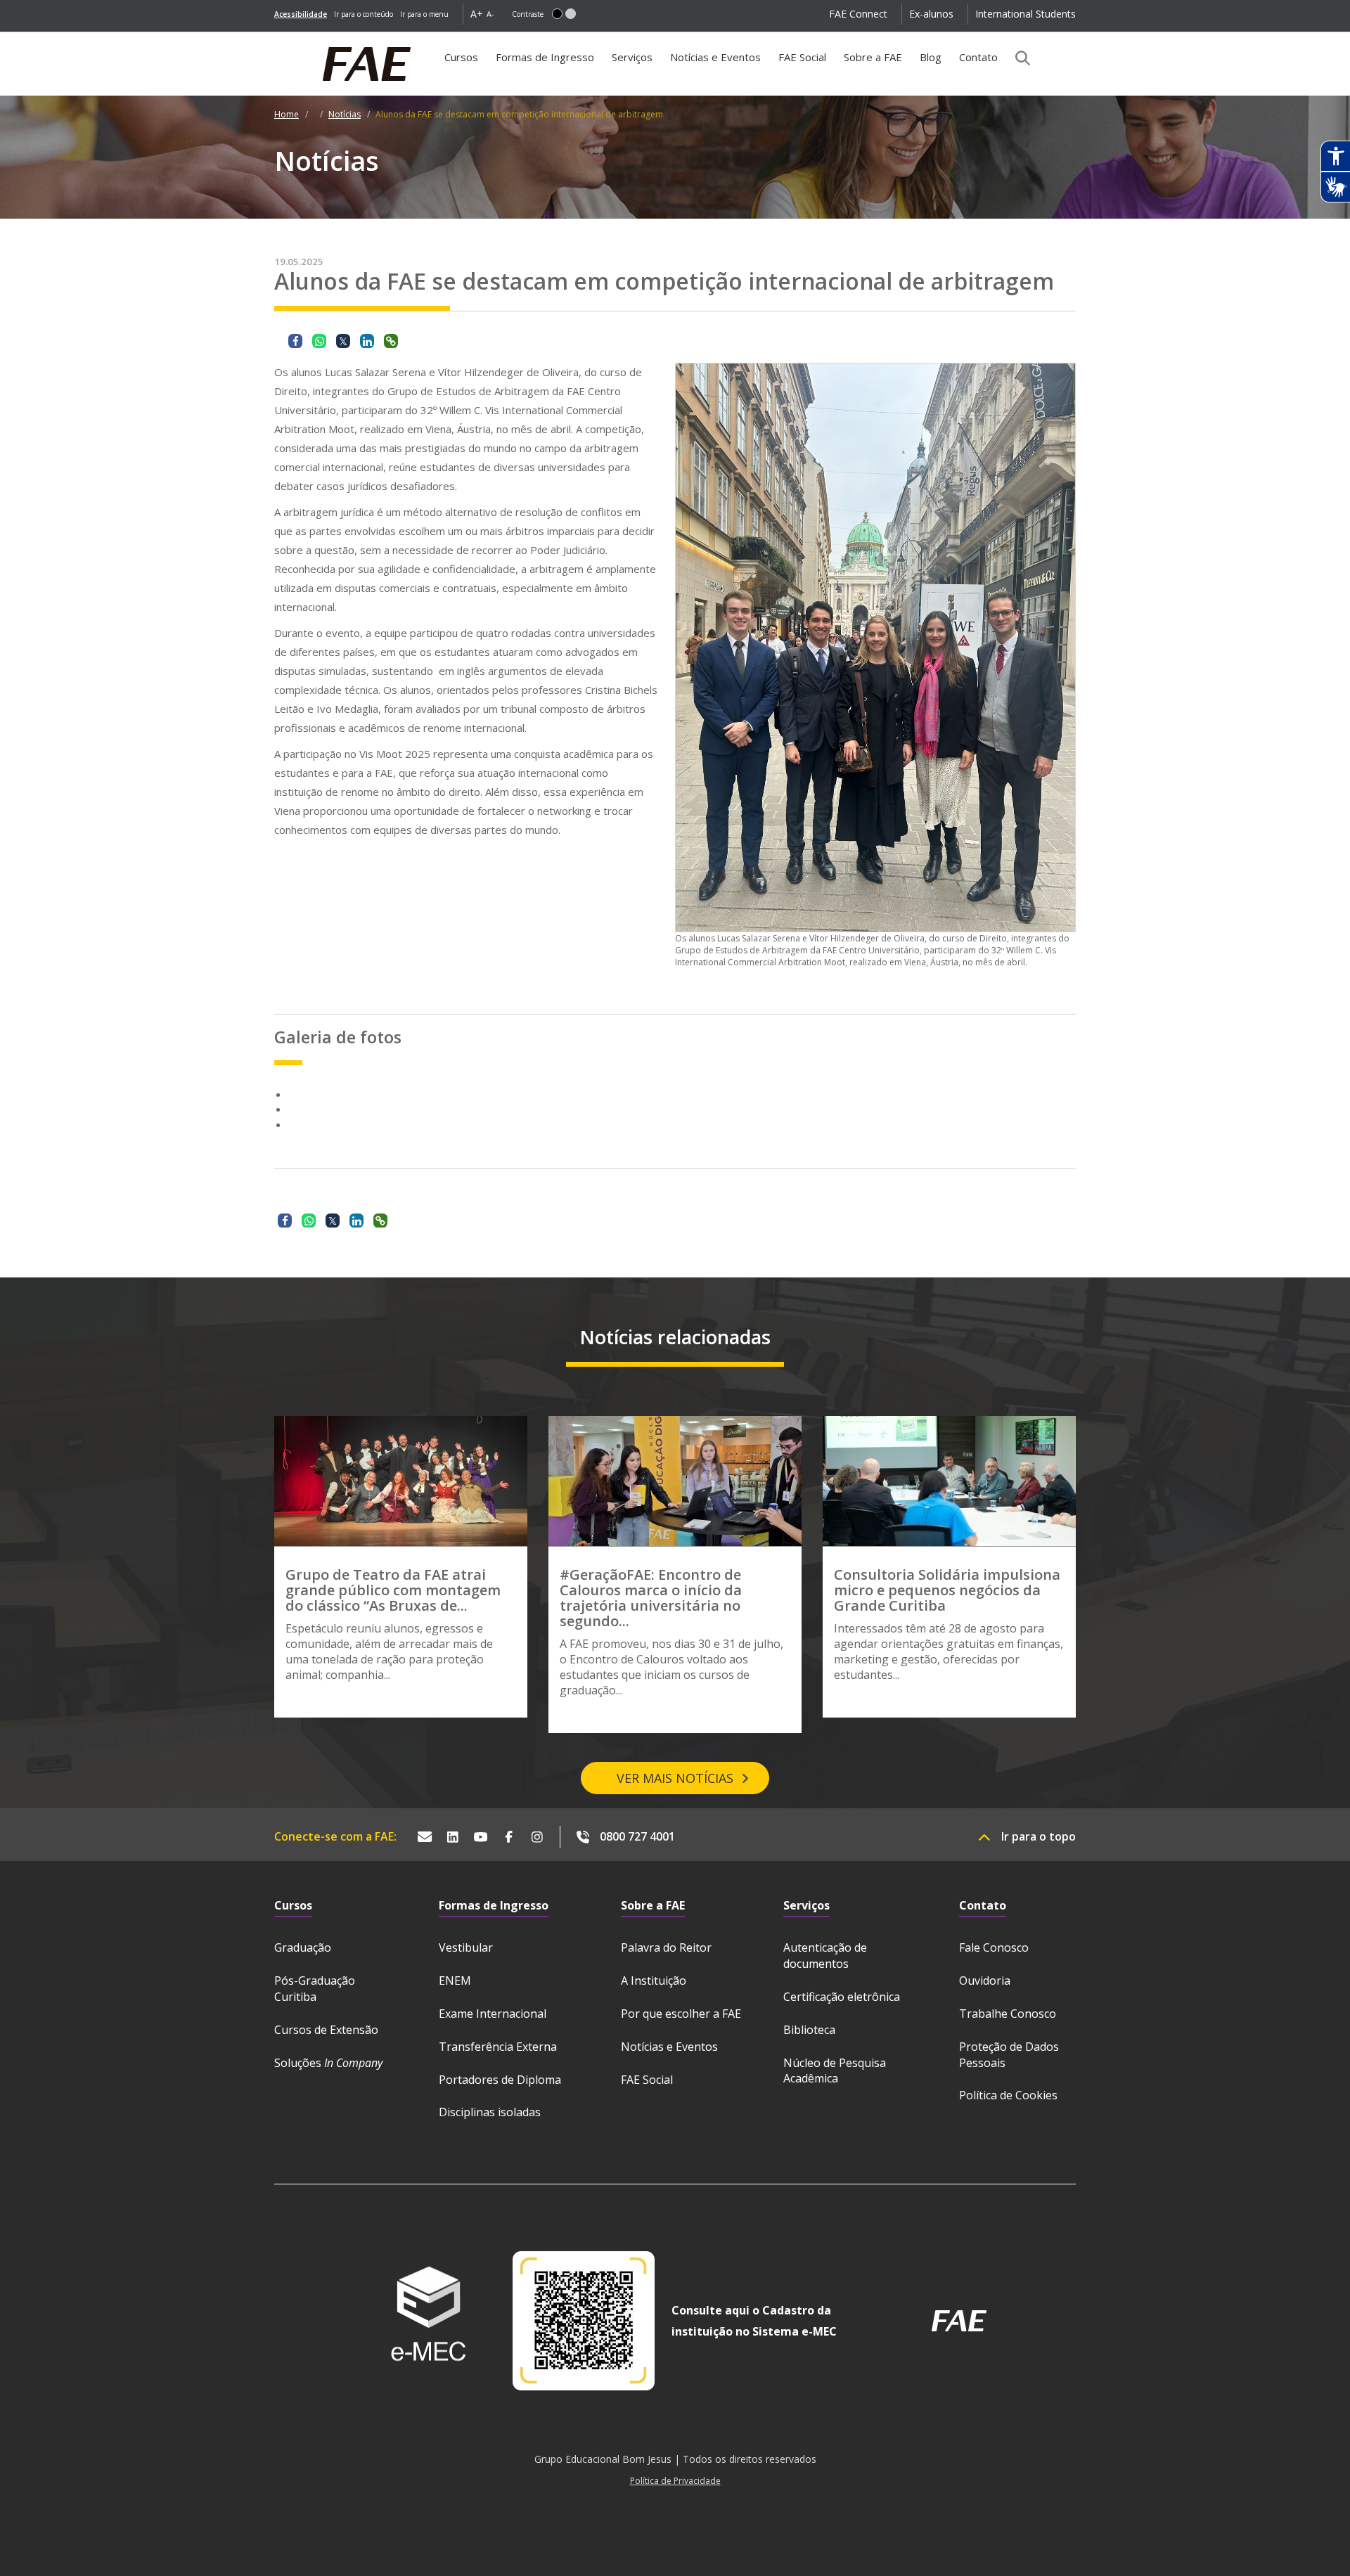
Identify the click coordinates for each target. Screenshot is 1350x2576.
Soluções (328, 2063)
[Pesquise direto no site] (1018, 58)
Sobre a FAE (873, 57)
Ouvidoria (985, 1981)
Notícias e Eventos (715, 57)
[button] (557, 14)
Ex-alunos (931, 14)
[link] (301, 14)
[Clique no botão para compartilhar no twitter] (343, 341)
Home (287, 114)
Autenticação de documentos (825, 1956)
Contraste (528, 14)
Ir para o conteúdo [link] (364, 14)
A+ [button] (477, 14)
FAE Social (802, 57)
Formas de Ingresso (545, 57)
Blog (931, 57)
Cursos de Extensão (326, 2030)
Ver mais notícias (675, 1778)
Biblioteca (809, 2030)
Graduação (303, 1947)
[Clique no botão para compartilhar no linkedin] (367, 341)
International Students (1026, 14)
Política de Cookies (1008, 2095)
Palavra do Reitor (666, 1947)
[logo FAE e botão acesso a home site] (274, 39)
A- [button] (490, 14)
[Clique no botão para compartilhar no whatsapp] (319, 341)
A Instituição (654, 1981)
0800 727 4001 (637, 1836)
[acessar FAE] (959, 2321)
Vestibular (466, 1947)
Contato (978, 57)
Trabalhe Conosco (1008, 2014)
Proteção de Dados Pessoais (1009, 2055)
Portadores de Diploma (500, 2080)
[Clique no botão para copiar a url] (391, 341)
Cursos (461, 57)
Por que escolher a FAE (681, 2014)
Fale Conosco (994, 1947)
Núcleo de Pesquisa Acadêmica (835, 2071)
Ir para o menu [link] (424, 14)
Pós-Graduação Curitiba (315, 1989)
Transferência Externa (498, 2047)
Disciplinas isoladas (490, 2112)
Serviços (632, 57)
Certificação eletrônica (842, 1997)
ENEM (455, 1981)
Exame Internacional (493, 2014)
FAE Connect (858, 14)
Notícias (345, 114)
